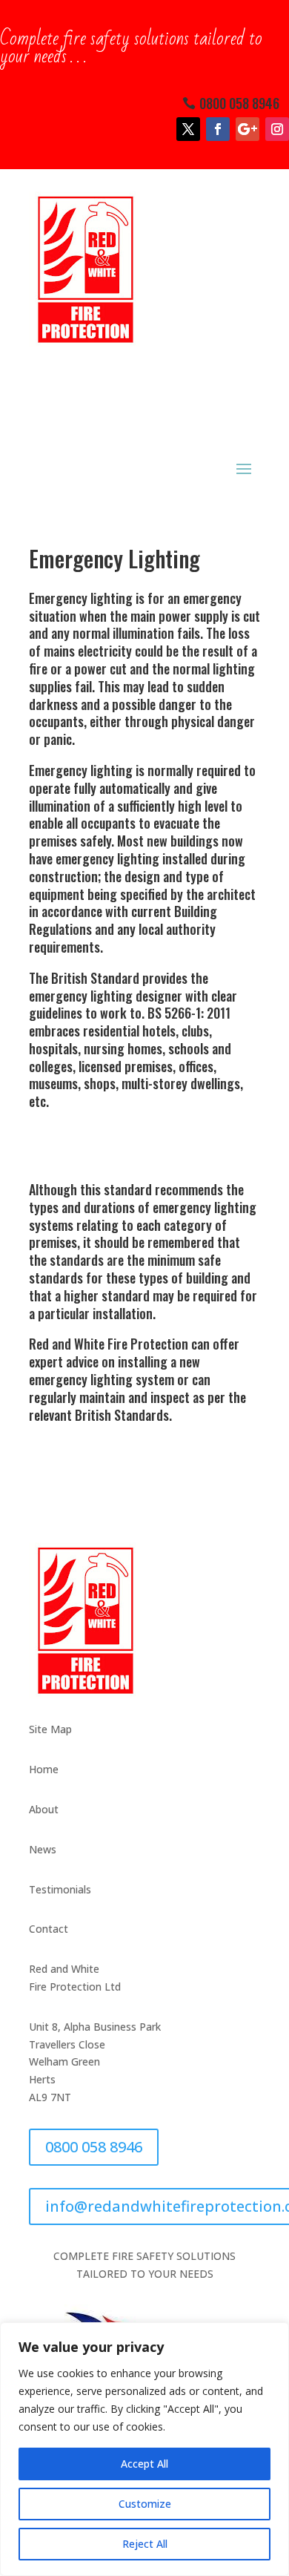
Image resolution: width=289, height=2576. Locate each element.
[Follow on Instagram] (277, 129)
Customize (145, 2504)
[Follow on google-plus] (248, 129)
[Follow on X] (188, 129)
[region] (144, 2449)
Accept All (144, 2464)
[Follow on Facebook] (218, 129)
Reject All (145, 2544)
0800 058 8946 (239, 103)
